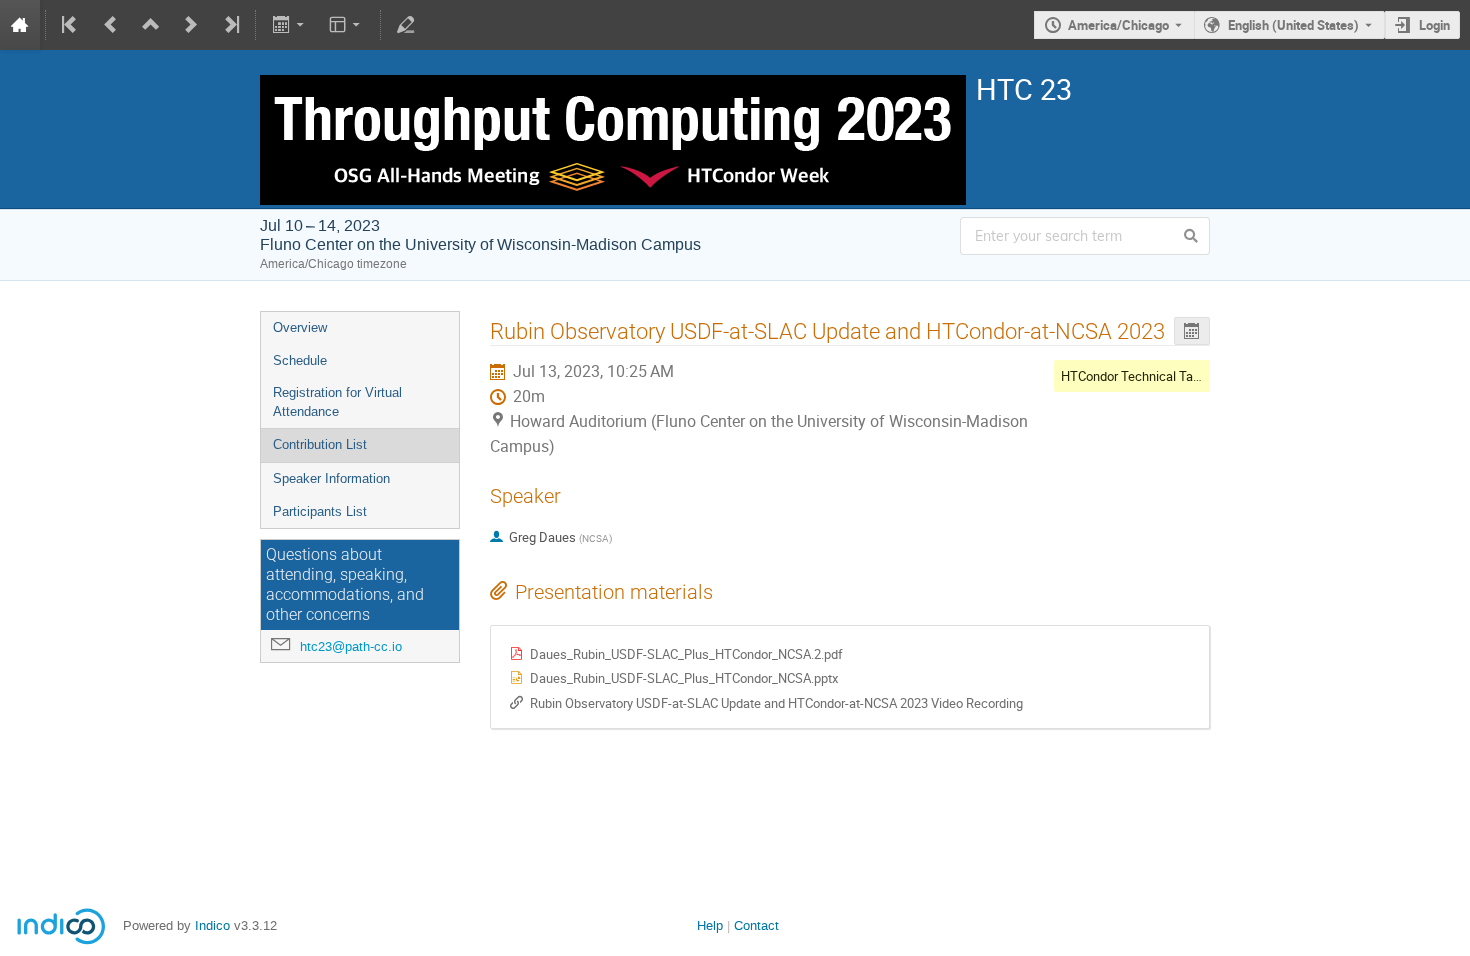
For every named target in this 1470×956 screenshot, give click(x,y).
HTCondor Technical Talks (1135, 376)
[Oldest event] (71, 25)
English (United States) (1293, 25)
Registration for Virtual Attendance (337, 402)
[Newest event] (230, 25)
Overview (300, 327)
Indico (212, 925)
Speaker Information (331, 478)
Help (710, 925)
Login (1434, 25)
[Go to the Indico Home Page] (20, 25)
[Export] (289, 25)
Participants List (320, 511)
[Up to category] (151, 25)
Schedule (300, 360)
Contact (756, 925)
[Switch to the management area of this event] (406, 25)
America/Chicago (1118, 25)
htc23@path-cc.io (351, 646)
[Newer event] (191, 25)
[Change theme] (346, 25)
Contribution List (320, 444)
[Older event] (111, 25)
